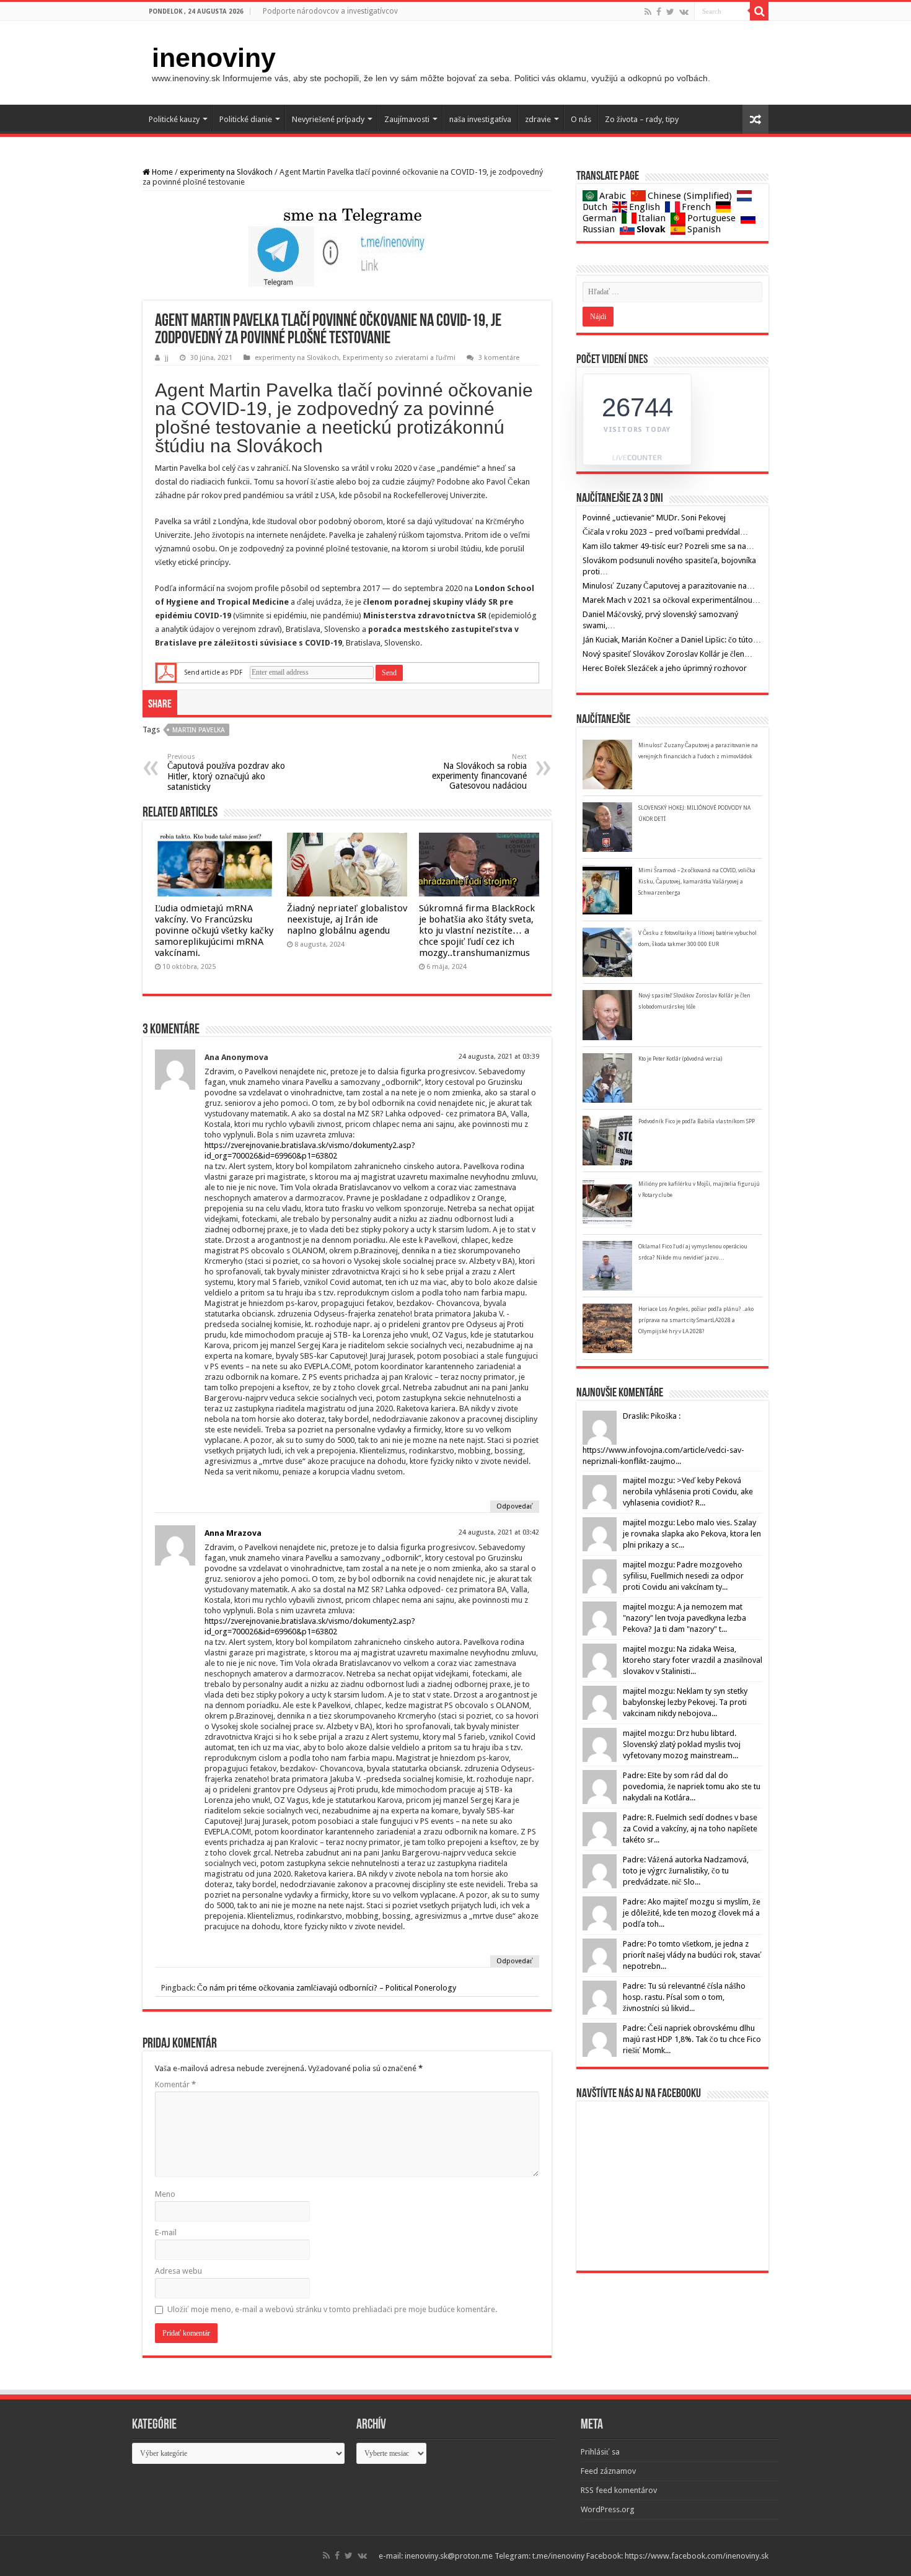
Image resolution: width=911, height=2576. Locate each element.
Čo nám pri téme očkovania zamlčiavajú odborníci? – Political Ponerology (327, 1988)
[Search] (759, 11)
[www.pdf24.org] (166, 672)
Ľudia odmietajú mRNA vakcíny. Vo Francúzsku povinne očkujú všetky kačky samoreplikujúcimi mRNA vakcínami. (214, 931)
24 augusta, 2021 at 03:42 (499, 1532)
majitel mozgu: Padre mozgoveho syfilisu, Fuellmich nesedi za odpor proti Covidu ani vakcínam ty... (683, 1576)
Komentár (175, 2084)
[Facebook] (659, 12)
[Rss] (648, 12)
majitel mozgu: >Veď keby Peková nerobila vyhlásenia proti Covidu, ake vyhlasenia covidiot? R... (688, 1492)
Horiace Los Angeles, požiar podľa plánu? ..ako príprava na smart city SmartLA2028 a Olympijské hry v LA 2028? (696, 1320)
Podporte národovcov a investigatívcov (330, 11)
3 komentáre (499, 358)
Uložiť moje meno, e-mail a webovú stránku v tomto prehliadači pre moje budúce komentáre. (332, 2309)
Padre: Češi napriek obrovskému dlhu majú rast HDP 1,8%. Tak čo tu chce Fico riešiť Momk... (692, 2039)
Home (161, 172)
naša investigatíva (480, 119)
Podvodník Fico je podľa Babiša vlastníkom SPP (697, 1121)
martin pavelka (199, 730)
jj (167, 358)
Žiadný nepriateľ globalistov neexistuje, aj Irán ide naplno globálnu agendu (347, 919)
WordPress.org (608, 2509)
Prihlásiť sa (600, 2452)
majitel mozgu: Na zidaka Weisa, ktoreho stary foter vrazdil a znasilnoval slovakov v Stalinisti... (693, 1660)
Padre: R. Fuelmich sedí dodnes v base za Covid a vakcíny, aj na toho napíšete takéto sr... (690, 1829)
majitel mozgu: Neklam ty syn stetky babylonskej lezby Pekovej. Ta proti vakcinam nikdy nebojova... (685, 1702)
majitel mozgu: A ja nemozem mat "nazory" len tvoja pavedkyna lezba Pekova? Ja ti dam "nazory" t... (684, 1618)
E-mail (166, 2232)
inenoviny (214, 58)
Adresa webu (178, 2271)
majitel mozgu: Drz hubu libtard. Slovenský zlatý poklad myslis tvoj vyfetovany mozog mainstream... (682, 1744)
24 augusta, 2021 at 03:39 (499, 1057)
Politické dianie (246, 119)
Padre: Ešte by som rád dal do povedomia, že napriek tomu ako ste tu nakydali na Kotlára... (692, 1786)
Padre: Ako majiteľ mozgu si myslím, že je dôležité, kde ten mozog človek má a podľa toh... (692, 1913)
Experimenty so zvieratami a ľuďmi (399, 358)
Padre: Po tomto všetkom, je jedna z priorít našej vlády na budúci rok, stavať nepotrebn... (692, 1955)
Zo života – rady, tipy (642, 119)
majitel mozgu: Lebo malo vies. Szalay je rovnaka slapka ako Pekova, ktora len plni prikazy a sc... (692, 1534)
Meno (165, 2194)
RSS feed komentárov (619, 2490)
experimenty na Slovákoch (226, 172)
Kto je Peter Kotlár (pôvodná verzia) (680, 1059)
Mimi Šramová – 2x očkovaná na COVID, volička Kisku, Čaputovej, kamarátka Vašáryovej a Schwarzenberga (697, 882)
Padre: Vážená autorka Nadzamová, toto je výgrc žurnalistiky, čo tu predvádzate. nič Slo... (686, 1871)
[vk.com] (684, 12)
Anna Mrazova (233, 1533)
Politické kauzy (174, 119)
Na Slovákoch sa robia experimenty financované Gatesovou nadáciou (479, 772)
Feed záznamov (608, 2471)
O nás (581, 119)
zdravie (538, 119)
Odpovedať (515, 1506)
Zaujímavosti (407, 119)
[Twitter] (670, 12)
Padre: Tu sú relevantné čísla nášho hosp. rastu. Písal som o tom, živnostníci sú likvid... (684, 1997)
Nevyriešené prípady (328, 119)
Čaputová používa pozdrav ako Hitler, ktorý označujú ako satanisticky (226, 772)
